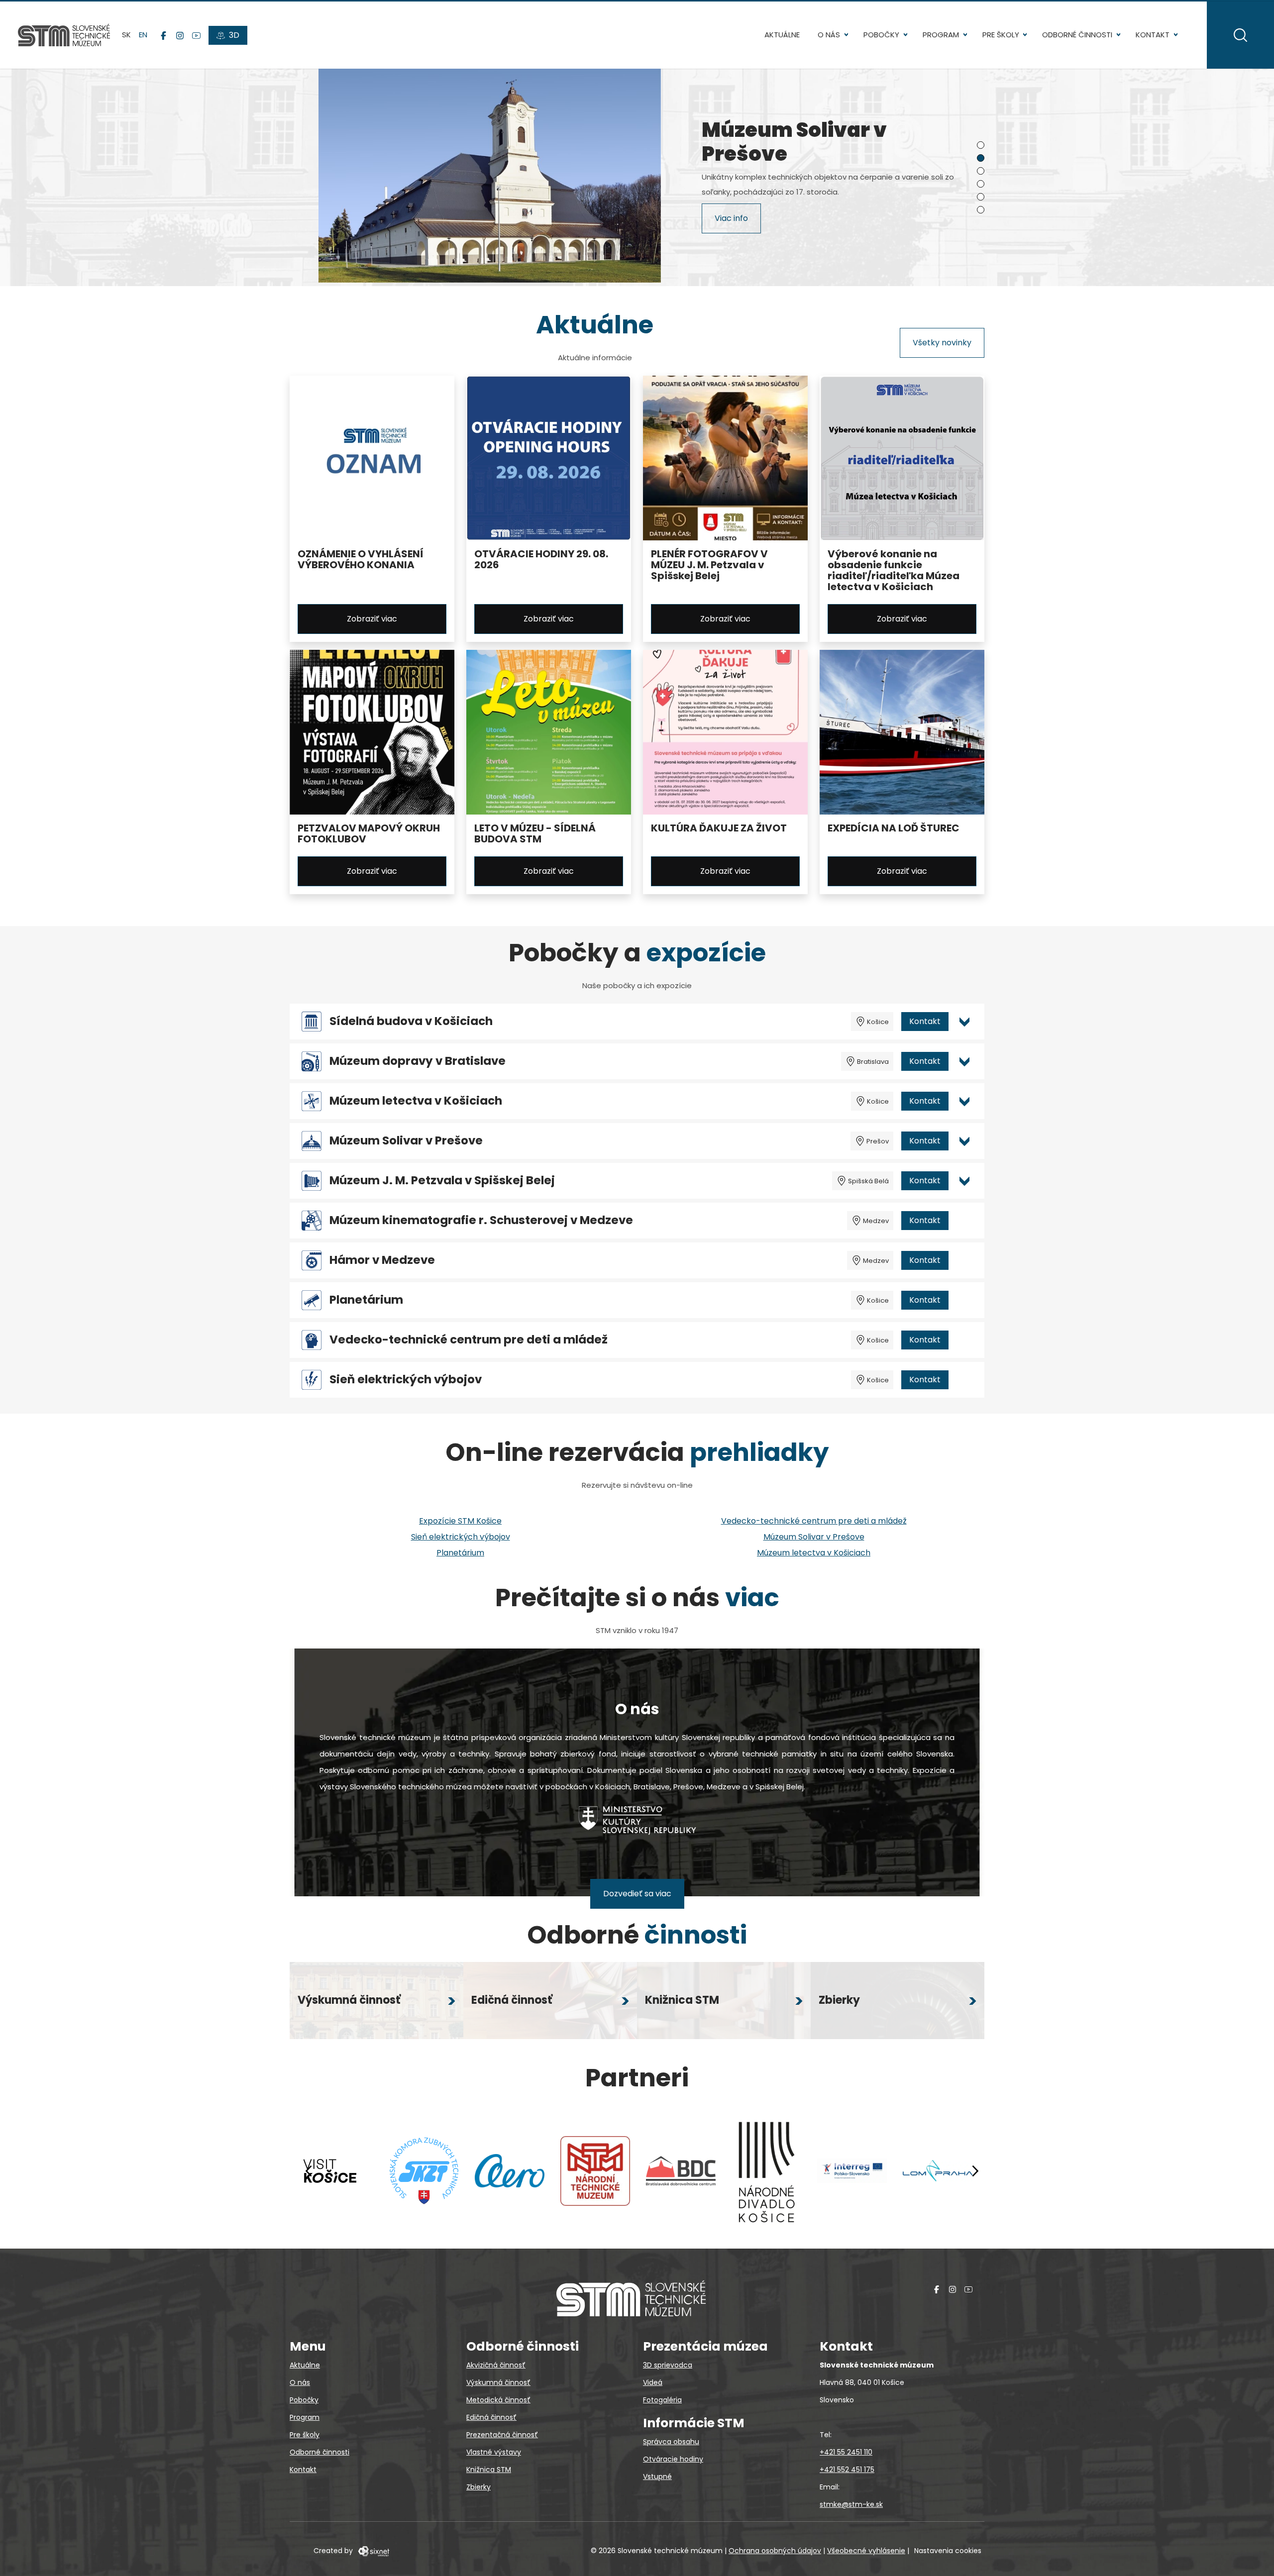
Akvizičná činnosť (496, 2365)
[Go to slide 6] (981, 210)
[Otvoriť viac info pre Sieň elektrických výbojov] (964, 1380)
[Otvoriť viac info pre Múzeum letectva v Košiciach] (964, 1101)
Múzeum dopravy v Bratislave (418, 1061)
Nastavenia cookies (948, 2551)
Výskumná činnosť (498, 2382)
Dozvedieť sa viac (637, 1894)
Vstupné (657, 2476)
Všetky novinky (942, 343)
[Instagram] (180, 35)
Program (941, 35)
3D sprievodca (668, 2365)
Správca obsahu (671, 2442)
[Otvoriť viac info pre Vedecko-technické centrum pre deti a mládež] (964, 1340)
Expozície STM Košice (460, 1521)
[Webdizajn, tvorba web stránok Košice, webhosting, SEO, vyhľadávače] (373, 2551)
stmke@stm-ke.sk (851, 2504)
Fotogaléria (662, 2400)
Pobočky (881, 35)
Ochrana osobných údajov (775, 2551)
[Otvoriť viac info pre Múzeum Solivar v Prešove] (964, 1141)
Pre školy (1001, 35)
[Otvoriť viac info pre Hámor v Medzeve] (964, 1260)
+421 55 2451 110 (846, 2452)
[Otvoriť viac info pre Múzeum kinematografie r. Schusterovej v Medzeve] (964, 1221)
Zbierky (478, 2487)
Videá (653, 2382)
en (143, 35)
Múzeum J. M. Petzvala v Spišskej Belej (442, 1181)
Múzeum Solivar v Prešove (406, 1141)
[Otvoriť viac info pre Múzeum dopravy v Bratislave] (964, 1061)
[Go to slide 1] (981, 145)
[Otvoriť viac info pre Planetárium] (964, 1300)
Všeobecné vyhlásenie (866, 2551)
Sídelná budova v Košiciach (411, 1021)
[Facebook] (163, 35)
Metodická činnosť (498, 2400)
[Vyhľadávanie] (1240, 35)
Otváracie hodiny (673, 2459)
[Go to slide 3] (981, 171)
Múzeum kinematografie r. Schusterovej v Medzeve (481, 1220)
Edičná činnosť (491, 2417)
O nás (829, 35)
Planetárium (366, 1300)
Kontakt (1153, 35)
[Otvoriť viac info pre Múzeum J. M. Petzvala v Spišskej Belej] (964, 1181)
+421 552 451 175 (847, 2470)
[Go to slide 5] (981, 197)
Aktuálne (782, 35)
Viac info (731, 220)
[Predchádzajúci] (309, 2171)
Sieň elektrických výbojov (406, 1380)
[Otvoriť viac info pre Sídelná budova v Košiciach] (964, 1022)
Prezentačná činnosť (502, 2435)
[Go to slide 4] (981, 184)
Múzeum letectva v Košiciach (416, 1101)
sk (126, 35)
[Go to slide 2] (981, 158)
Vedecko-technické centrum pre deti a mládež (469, 1340)
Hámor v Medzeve (382, 1260)
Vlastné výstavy (494, 2452)
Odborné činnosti (1077, 35)
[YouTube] (196, 35)
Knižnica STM (489, 2470)
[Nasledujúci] (975, 2171)
